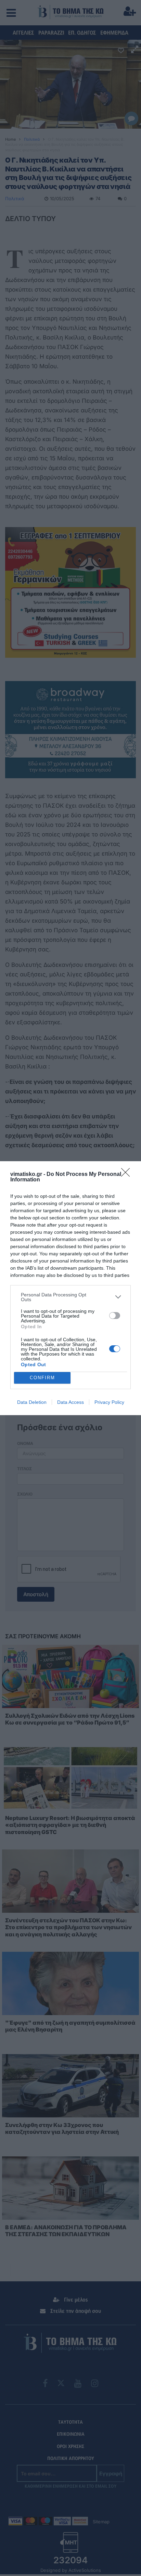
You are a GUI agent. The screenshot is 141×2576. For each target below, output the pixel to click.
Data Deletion (32, 1402)
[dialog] (70, 1288)
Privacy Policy (109, 1402)
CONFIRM (42, 1378)
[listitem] (70, 1297)
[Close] (128, 1175)
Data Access (70, 1402)
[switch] (115, 1316)
